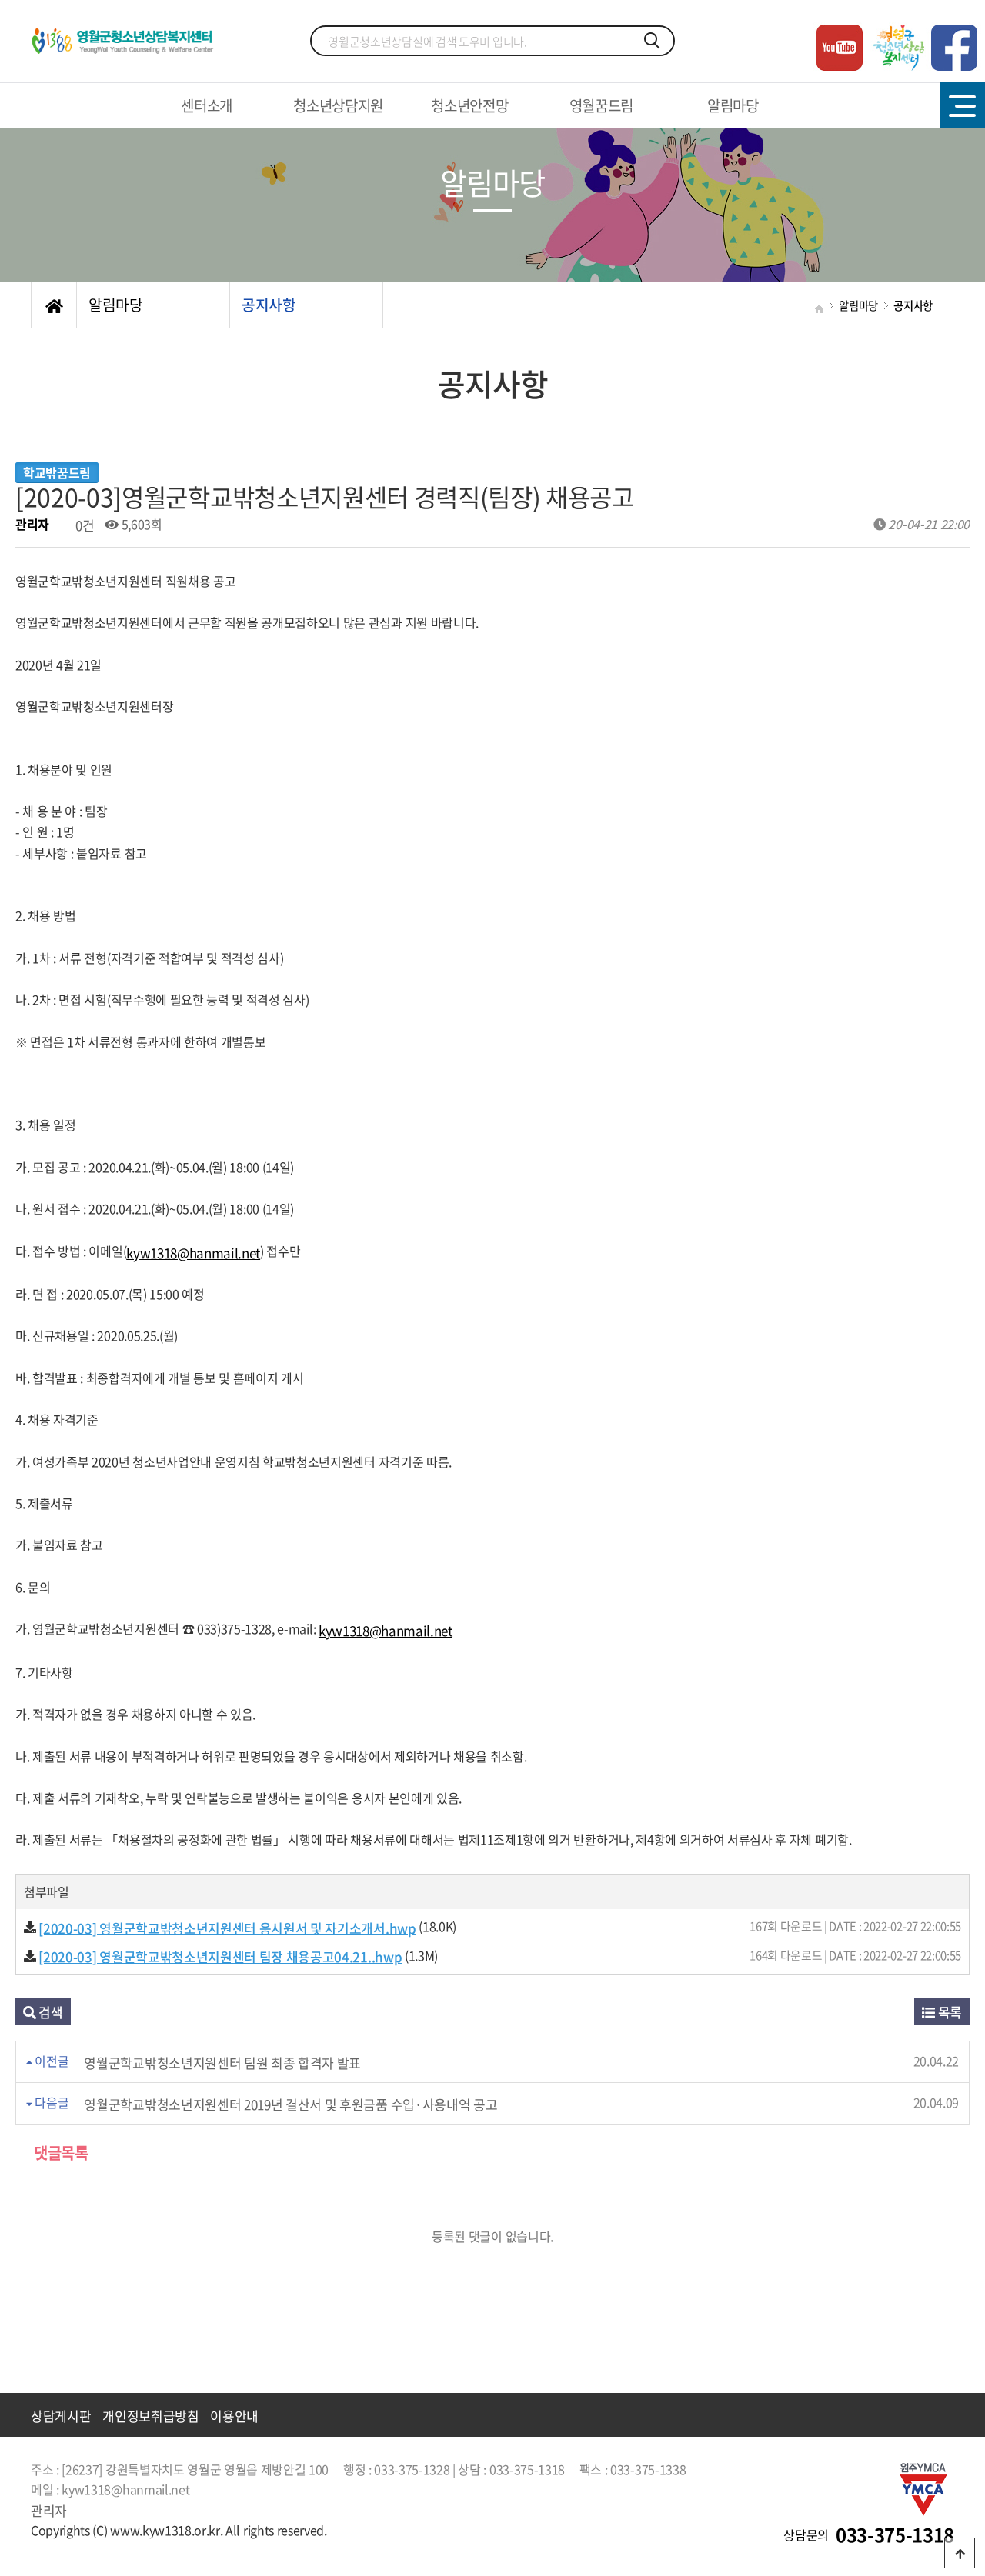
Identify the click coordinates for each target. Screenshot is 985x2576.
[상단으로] (960, 2553)
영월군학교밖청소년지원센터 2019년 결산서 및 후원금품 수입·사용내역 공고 (290, 2104)
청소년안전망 (469, 105)
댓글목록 (60, 2153)
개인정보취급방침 (150, 2415)
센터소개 (207, 105)
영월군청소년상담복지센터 (125, 41)
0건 (83, 525)
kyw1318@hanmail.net (193, 1253)
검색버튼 (653, 41)
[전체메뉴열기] (962, 105)
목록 (948, 2012)
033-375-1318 (895, 2535)
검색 (50, 2012)
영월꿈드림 (601, 105)
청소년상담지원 (338, 105)
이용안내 (234, 2415)
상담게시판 (61, 2415)
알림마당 (733, 105)
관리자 (49, 2510)
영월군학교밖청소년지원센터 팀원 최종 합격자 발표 (222, 2063)
